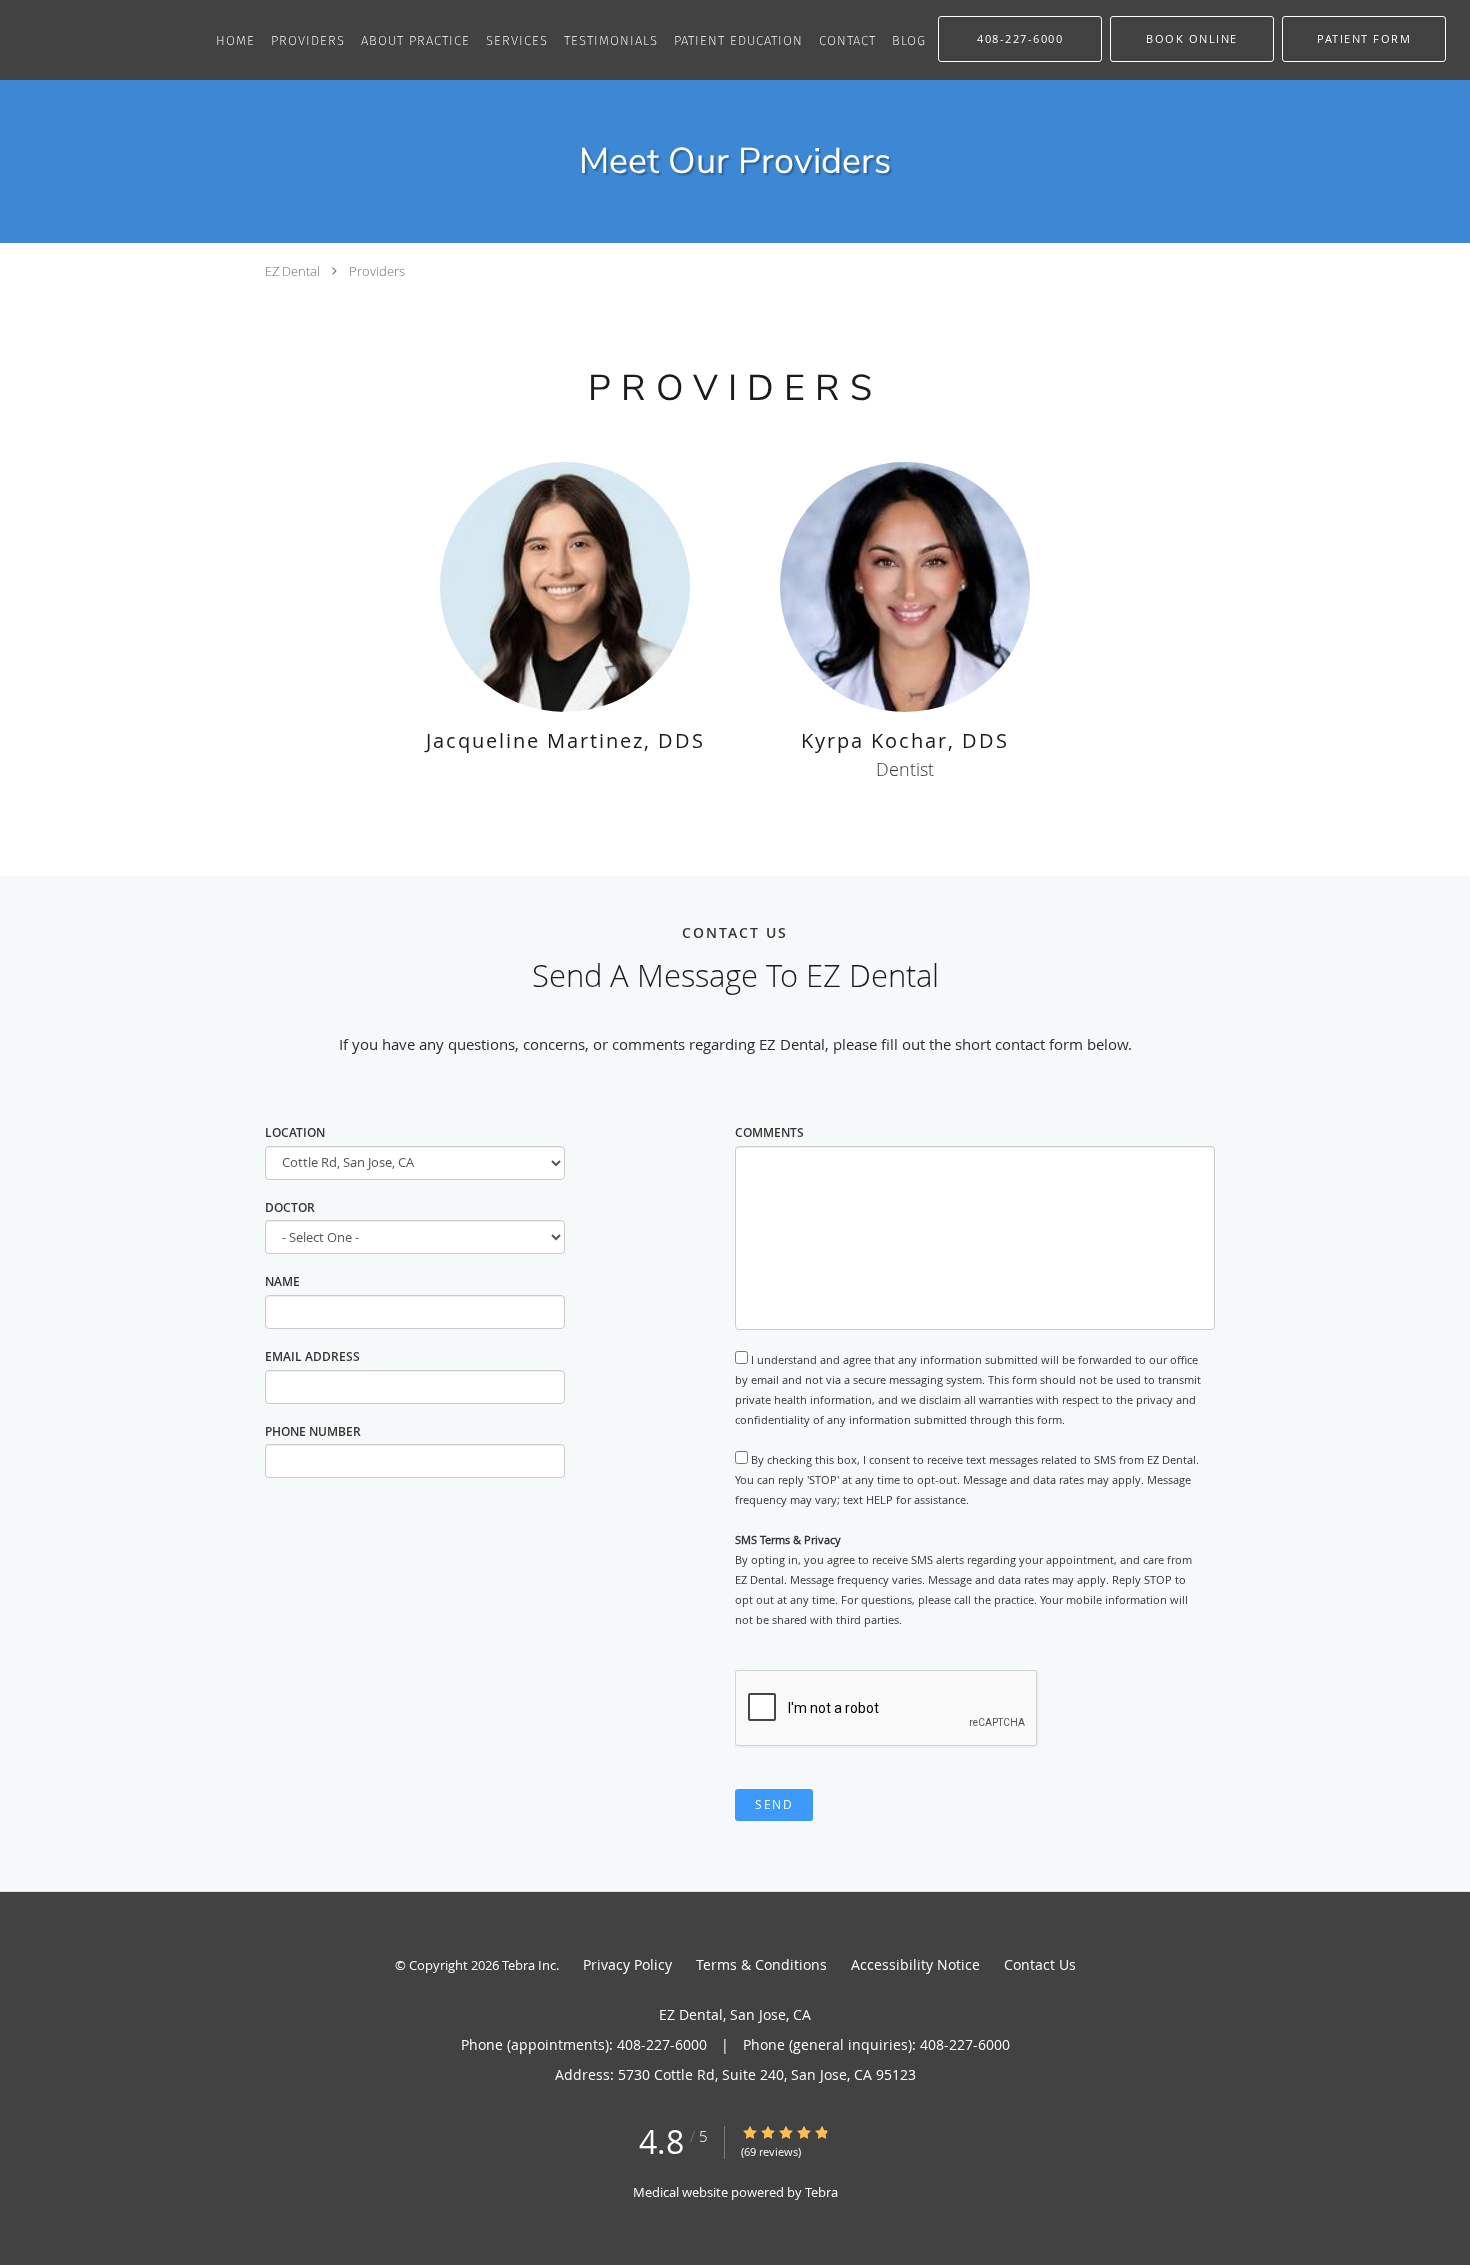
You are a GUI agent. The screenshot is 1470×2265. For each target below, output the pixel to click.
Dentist (905, 769)
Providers (377, 271)
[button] (1192, 39)
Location (295, 1132)
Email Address (312, 1356)
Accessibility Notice (915, 1964)
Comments (769, 1132)
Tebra (821, 2192)
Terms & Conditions (761, 1964)
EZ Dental (292, 271)
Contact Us (1040, 1964)
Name (282, 1281)
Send (774, 1804)
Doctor (290, 1207)
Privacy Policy (627, 1964)
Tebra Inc (529, 1965)
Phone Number (313, 1431)
